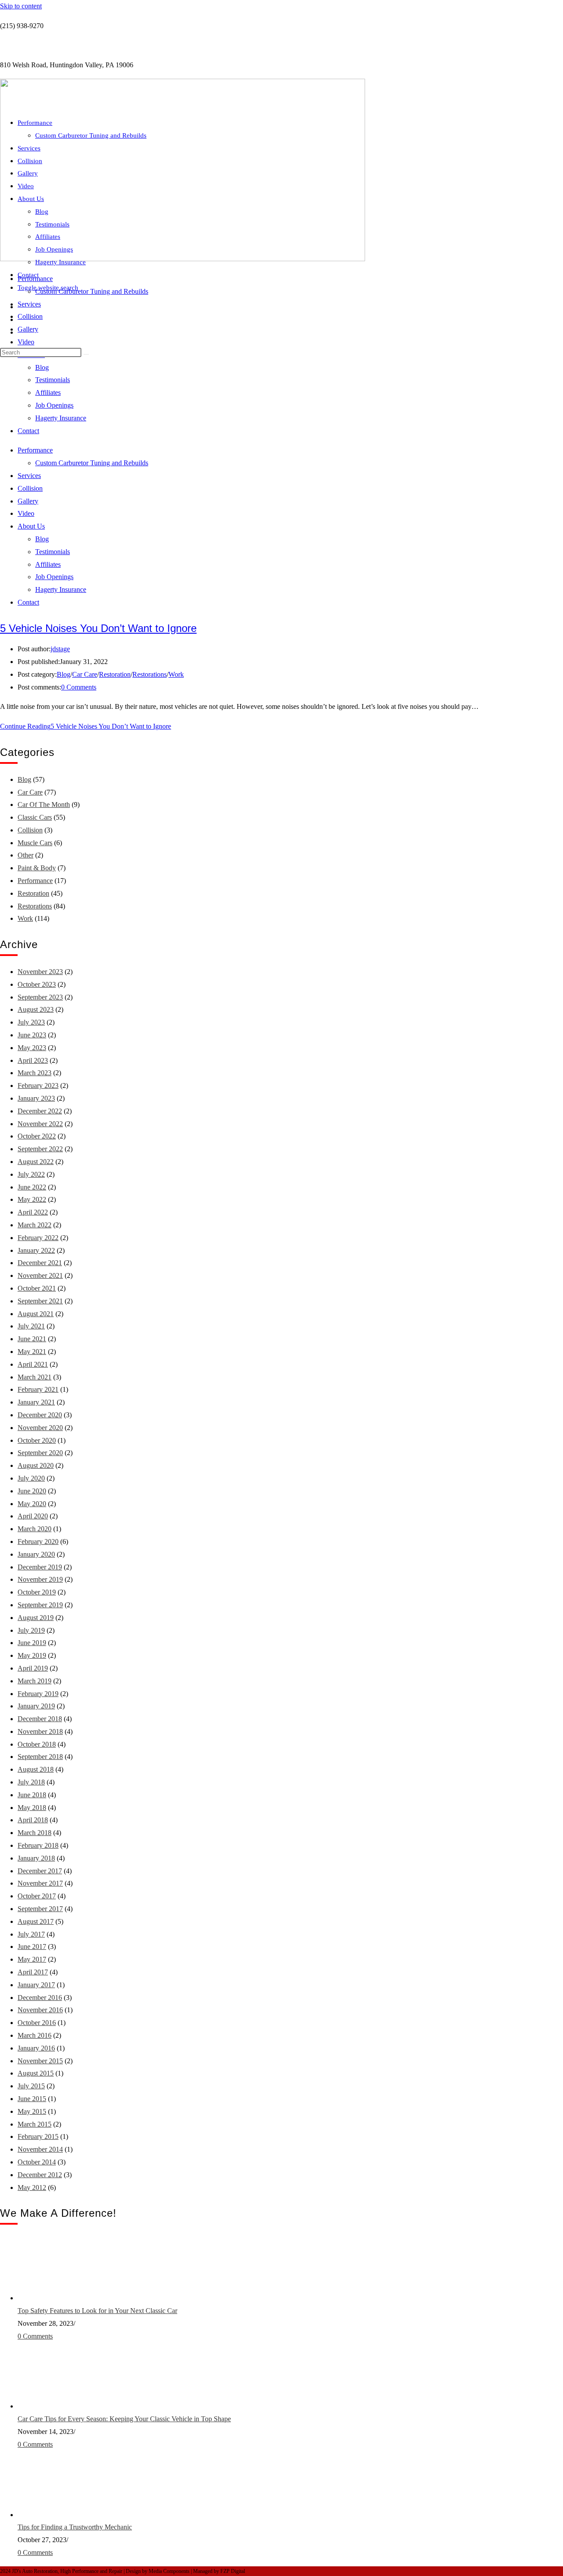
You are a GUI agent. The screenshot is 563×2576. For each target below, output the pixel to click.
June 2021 (32, 1339)
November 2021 (40, 1275)
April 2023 (33, 1060)
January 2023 (36, 1098)
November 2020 (40, 1428)
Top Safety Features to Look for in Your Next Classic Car (97, 2311)
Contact (28, 275)
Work (176, 674)
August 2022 (36, 1162)
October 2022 (37, 1136)
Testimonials (52, 224)
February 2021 (38, 1389)
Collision (30, 316)
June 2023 (32, 1035)
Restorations (150, 674)
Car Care (85, 674)
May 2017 (32, 1959)
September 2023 (40, 997)
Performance (35, 123)
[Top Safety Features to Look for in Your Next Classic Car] (51, 2298)
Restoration (115, 674)
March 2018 (35, 1833)
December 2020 (40, 1415)
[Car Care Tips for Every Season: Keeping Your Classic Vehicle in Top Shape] (51, 2406)
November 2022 (40, 1124)
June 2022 (32, 1187)
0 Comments (79, 687)
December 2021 (40, 1263)
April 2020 (33, 1516)
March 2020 (35, 1529)
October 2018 (37, 1744)
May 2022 (32, 1199)
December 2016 (40, 1998)
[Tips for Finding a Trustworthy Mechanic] (51, 2515)
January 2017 (36, 1985)
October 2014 (37, 2162)
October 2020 (37, 1440)
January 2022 (36, 1250)
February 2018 (38, 1845)
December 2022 (40, 1111)
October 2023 (37, 984)
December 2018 (40, 1719)
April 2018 (33, 1820)
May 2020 (32, 1504)
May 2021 (32, 1352)
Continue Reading (86, 726)
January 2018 (36, 1858)
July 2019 (31, 1630)
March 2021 (35, 1377)
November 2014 (40, 2149)
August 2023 (36, 1009)
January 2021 (36, 1402)
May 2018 (32, 1808)
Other (26, 855)
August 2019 (36, 1618)
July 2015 (31, 2086)
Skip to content (21, 6)
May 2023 (32, 1048)
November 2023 (40, 972)
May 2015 (32, 2111)
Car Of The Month (44, 805)
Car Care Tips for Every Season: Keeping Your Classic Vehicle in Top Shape (124, 2419)
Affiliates (48, 237)
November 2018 (40, 1731)
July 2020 (31, 1478)
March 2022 (35, 1225)
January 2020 (36, 1554)
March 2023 (35, 1073)
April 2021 (33, 1364)
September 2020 (40, 1453)
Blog (42, 212)
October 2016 (37, 2023)
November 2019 (40, 1579)
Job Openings (54, 249)
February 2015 (38, 2136)
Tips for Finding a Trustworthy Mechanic (75, 2527)
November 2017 (40, 1883)
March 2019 (35, 1681)
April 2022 (33, 1212)
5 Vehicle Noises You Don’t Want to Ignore (98, 628)
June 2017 (32, 1947)
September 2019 (40, 1605)
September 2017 (40, 1909)
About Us (31, 199)
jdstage (60, 649)
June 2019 (32, 1643)
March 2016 (35, 2035)
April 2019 (33, 1668)
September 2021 (40, 1301)
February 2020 (38, 1542)
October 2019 (37, 1592)
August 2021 (36, 1314)
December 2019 (40, 1567)
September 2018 (40, 1757)
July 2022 (31, 1174)
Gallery (28, 329)
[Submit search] (86, 354)
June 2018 (32, 1795)
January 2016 (36, 2048)
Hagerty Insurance (60, 262)
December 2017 (40, 1871)
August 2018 (36, 1769)
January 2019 (36, 1706)
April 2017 (33, 1972)
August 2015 (36, 2073)
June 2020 (32, 1491)
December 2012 (40, 2175)
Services (29, 304)
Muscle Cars (35, 843)
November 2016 (40, 2010)
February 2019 (38, 1694)
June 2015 (32, 2099)
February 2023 (38, 1085)
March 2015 (35, 2124)
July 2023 (31, 1022)
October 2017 (37, 1896)
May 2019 (32, 1655)
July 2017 (31, 1934)
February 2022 (38, 1238)
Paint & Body (37, 868)
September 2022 (40, 1149)
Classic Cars (35, 817)
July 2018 (31, 1782)
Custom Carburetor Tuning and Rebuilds (92, 291)
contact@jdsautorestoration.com (44, 46)
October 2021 (37, 1288)
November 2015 (40, 2061)
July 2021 (31, 1326)
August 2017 (36, 1921)
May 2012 (32, 2187)
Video (26, 342)
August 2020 (36, 1465)
